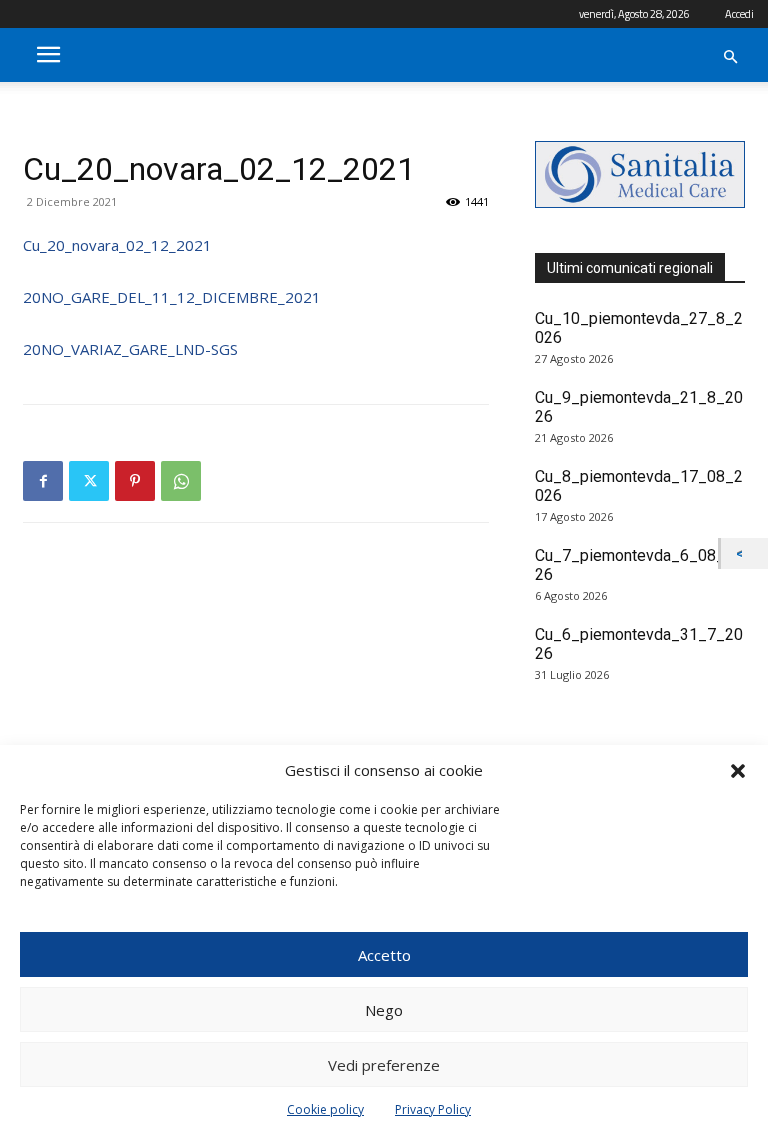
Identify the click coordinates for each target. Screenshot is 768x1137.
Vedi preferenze (384, 1065)
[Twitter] (89, 481)
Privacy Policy (433, 1109)
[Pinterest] (135, 481)
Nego (384, 1010)
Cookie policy (325, 1109)
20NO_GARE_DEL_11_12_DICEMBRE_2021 (172, 297)
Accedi (739, 14)
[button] (738, 771)
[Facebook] (43, 481)
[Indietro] (744, 553)
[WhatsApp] (181, 481)
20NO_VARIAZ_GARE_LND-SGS (130, 349)
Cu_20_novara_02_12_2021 (117, 245)
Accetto (384, 955)
